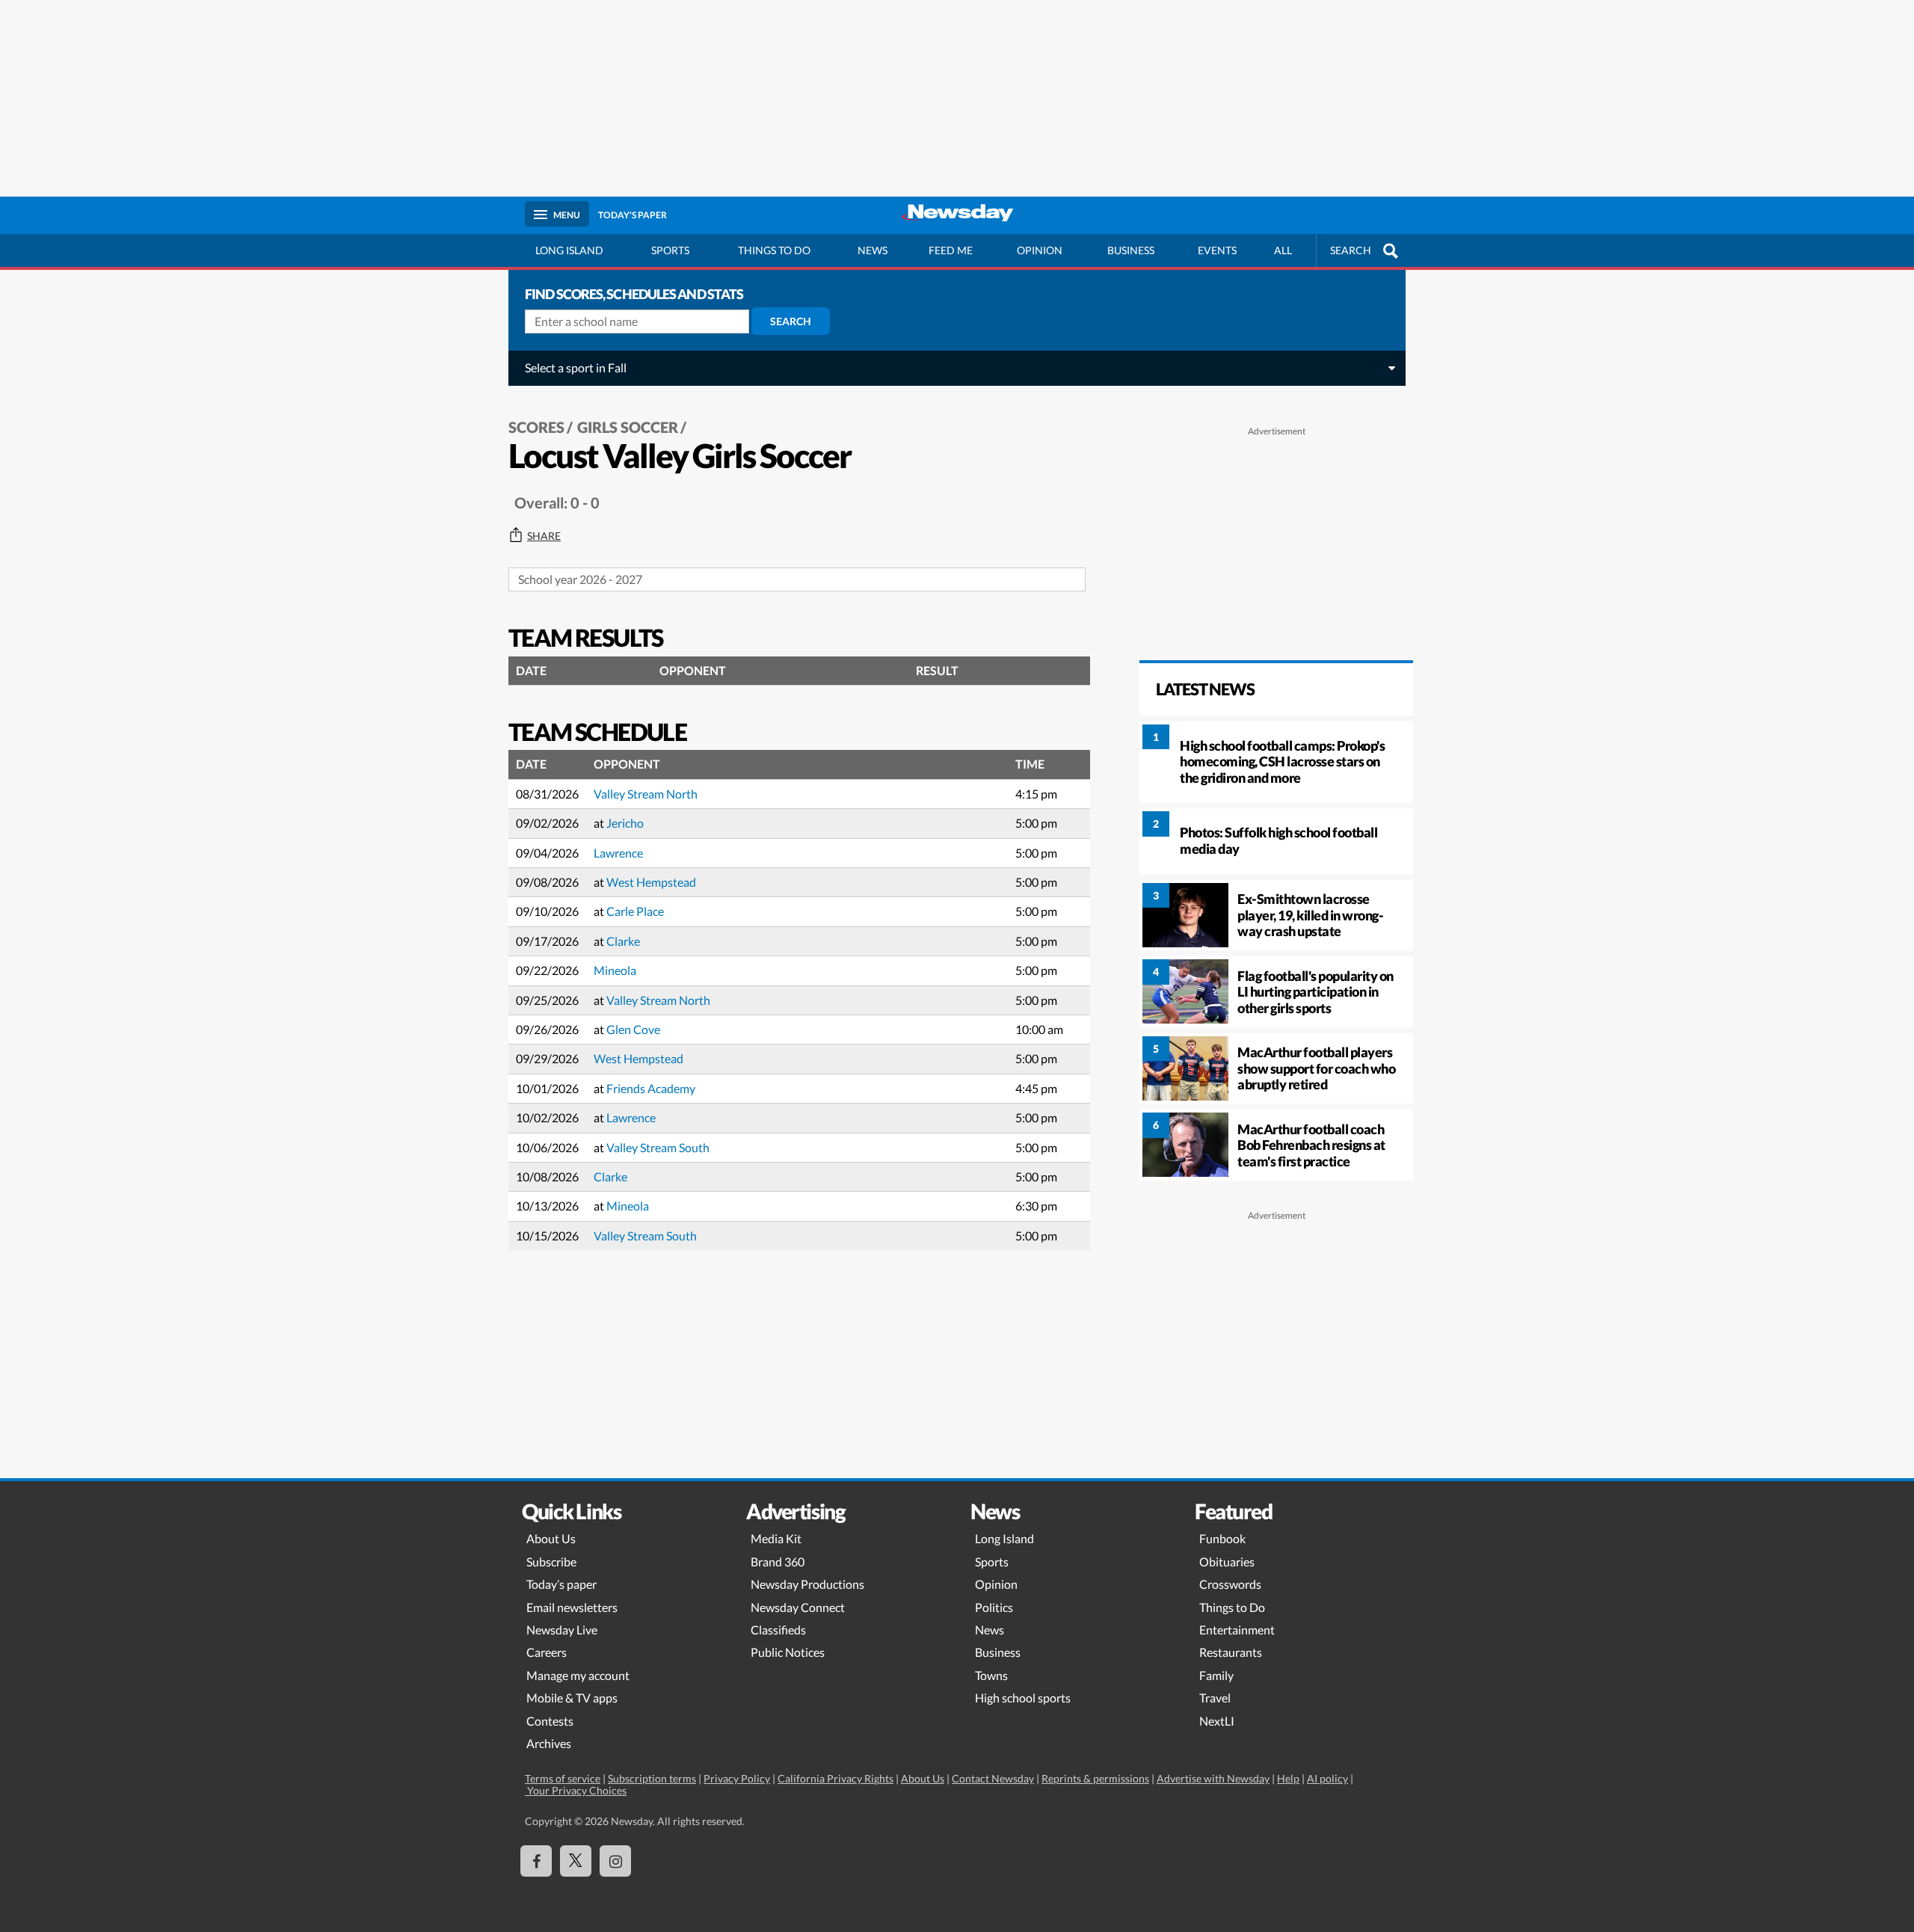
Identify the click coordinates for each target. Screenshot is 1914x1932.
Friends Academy (651, 1088)
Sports (670, 250)
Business (1131, 250)
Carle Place (635, 911)
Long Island (569, 250)
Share (544, 536)
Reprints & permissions (1095, 1778)
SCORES (536, 427)
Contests (550, 1721)
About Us (551, 1538)
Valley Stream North (646, 794)
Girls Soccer (628, 427)
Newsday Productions (807, 1584)
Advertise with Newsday (1213, 1778)
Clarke (623, 941)
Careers (547, 1652)
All (1283, 250)
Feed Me (951, 250)
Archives (549, 1743)
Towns (991, 1675)
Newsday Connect (798, 1607)
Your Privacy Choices (576, 1790)
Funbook (1222, 1538)
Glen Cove (633, 1029)
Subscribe (551, 1562)
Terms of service (563, 1778)
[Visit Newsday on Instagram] (615, 1861)
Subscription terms (652, 1778)
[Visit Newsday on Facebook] (536, 1861)
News (873, 250)
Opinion (1040, 250)
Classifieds (778, 1630)
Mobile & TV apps (572, 1698)
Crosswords (1230, 1584)
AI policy (1327, 1778)
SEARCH (1351, 250)
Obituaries (1227, 1562)
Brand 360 (778, 1562)
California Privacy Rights (836, 1778)
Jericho (625, 823)
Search (791, 321)
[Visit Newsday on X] (576, 1861)
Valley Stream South (658, 1147)
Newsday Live (562, 1630)
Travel (1215, 1698)
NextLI (1217, 1721)
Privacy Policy (737, 1778)
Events (1217, 250)
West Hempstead (651, 882)
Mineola (615, 970)
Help (1288, 1778)
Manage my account (578, 1675)
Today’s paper (561, 1584)
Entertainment (1237, 1630)
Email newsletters (572, 1607)
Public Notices (788, 1652)
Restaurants (1231, 1652)
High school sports (1023, 1698)
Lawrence (618, 853)
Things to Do (1232, 1607)
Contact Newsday (993, 1778)
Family (1216, 1675)
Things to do (774, 250)
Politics (994, 1607)
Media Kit (776, 1538)
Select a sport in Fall (576, 367)
